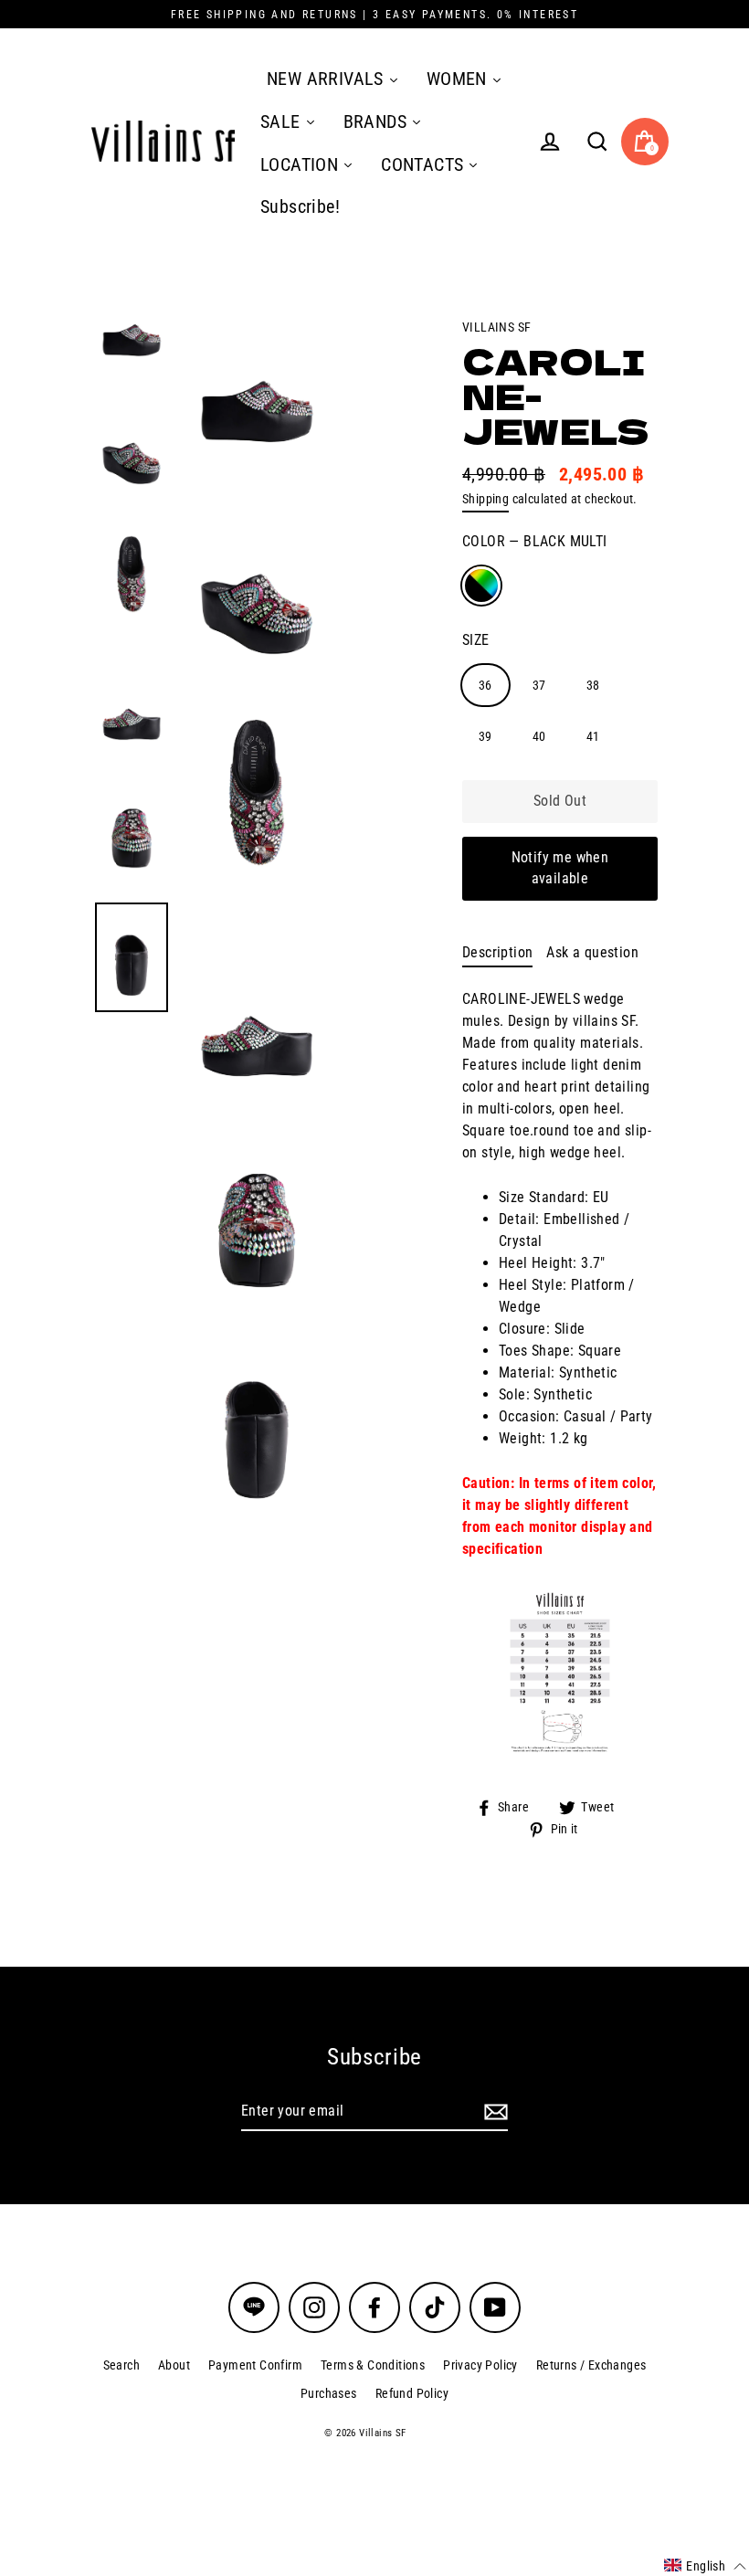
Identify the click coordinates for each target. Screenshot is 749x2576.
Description (497, 952)
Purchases (329, 2393)
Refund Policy (412, 2393)
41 (593, 736)
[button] (705, 2566)
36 (485, 685)
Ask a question (592, 952)
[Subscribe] (493, 2112)
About (174, 2365)
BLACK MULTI (481, 586)
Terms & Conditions (373, 2365)
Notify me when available (560, 868)
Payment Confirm (255, 2365)
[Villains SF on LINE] (254, 2307)
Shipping (485, 499)
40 (539, 736)
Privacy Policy (480, 2365)
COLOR (535, 541)
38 (593, 685)
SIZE (476, 640)
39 (485, 736)
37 (539, 685)
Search (121, 2365)
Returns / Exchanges (591, 2365)
